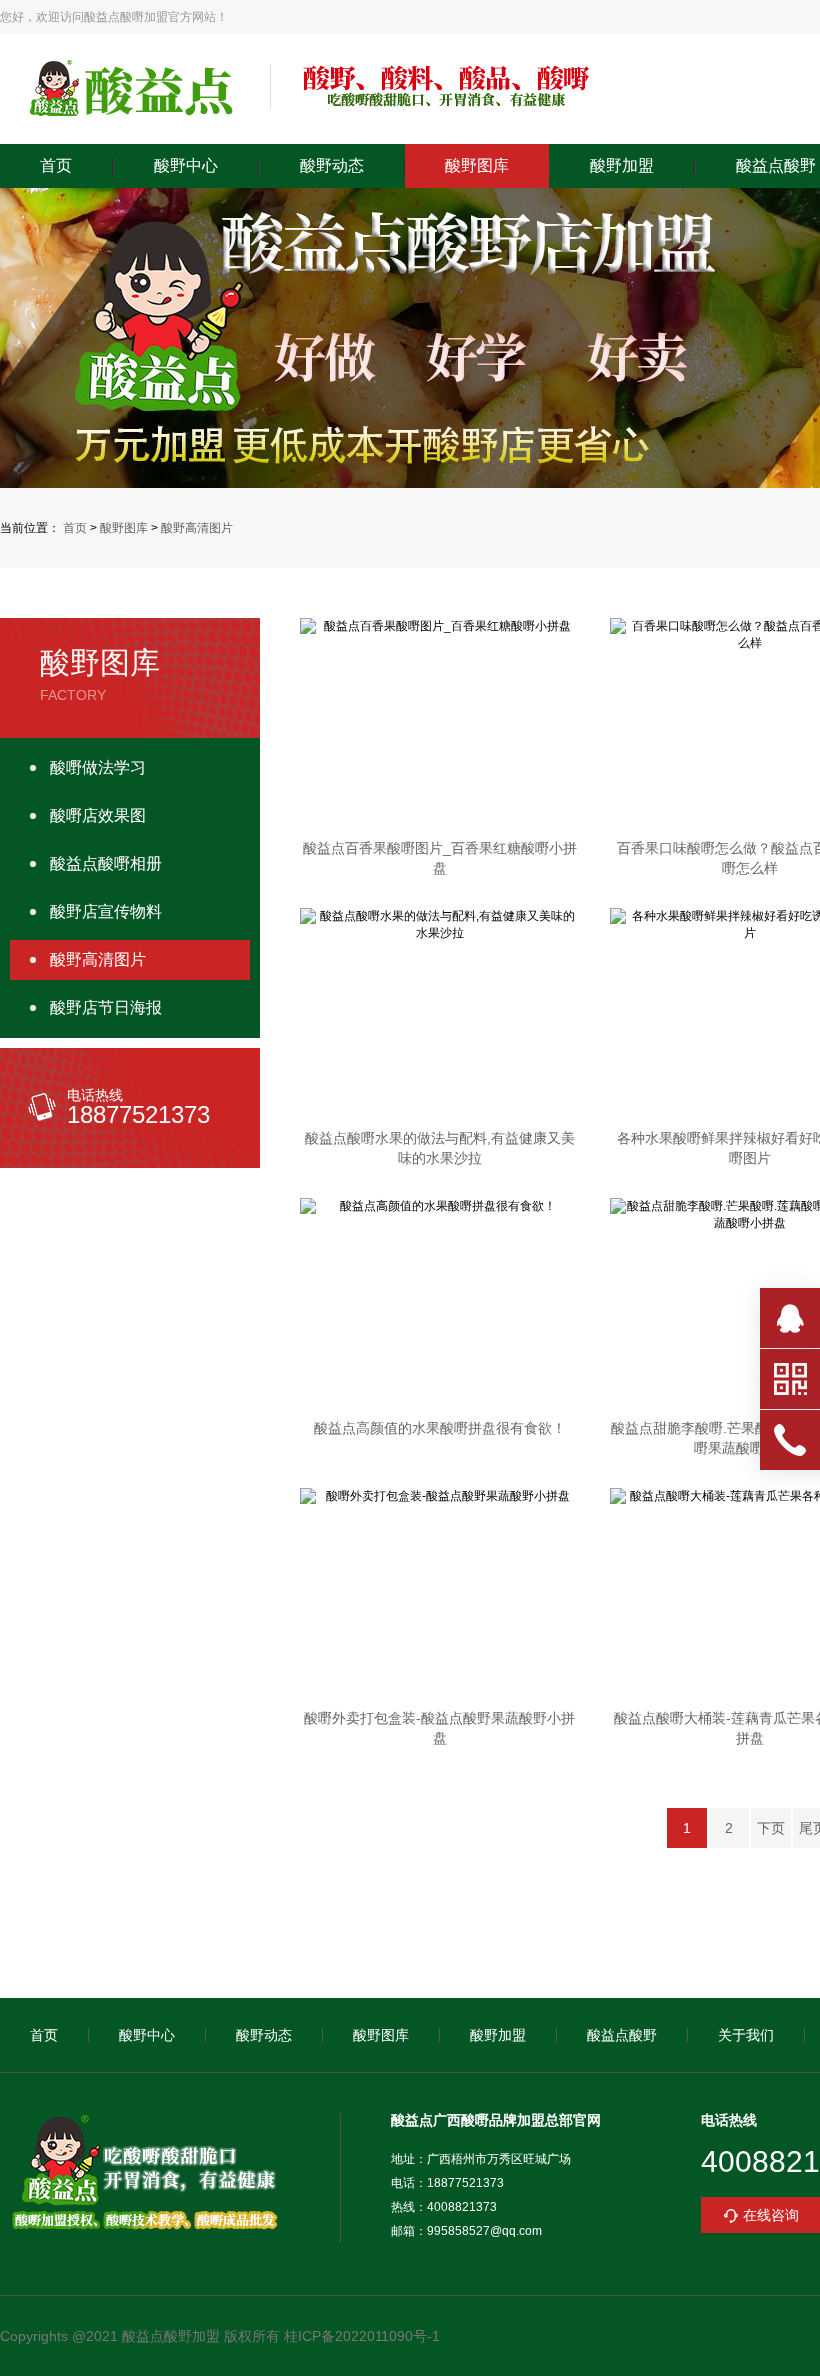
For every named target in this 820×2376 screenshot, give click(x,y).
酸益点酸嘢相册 (106, 863)
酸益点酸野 (622, 2035)
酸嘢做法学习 (98, 767)
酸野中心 (186, 166)
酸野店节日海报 (106, 1007)
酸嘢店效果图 (98, 815)
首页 (56, 166)
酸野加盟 (622, 166)
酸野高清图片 (197, 528)
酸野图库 (477, 166)
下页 (771, 1828)
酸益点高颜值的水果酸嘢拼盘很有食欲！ (440, 1428)
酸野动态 (332, 166)
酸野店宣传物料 (106, 911)
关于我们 (746, 2035)
